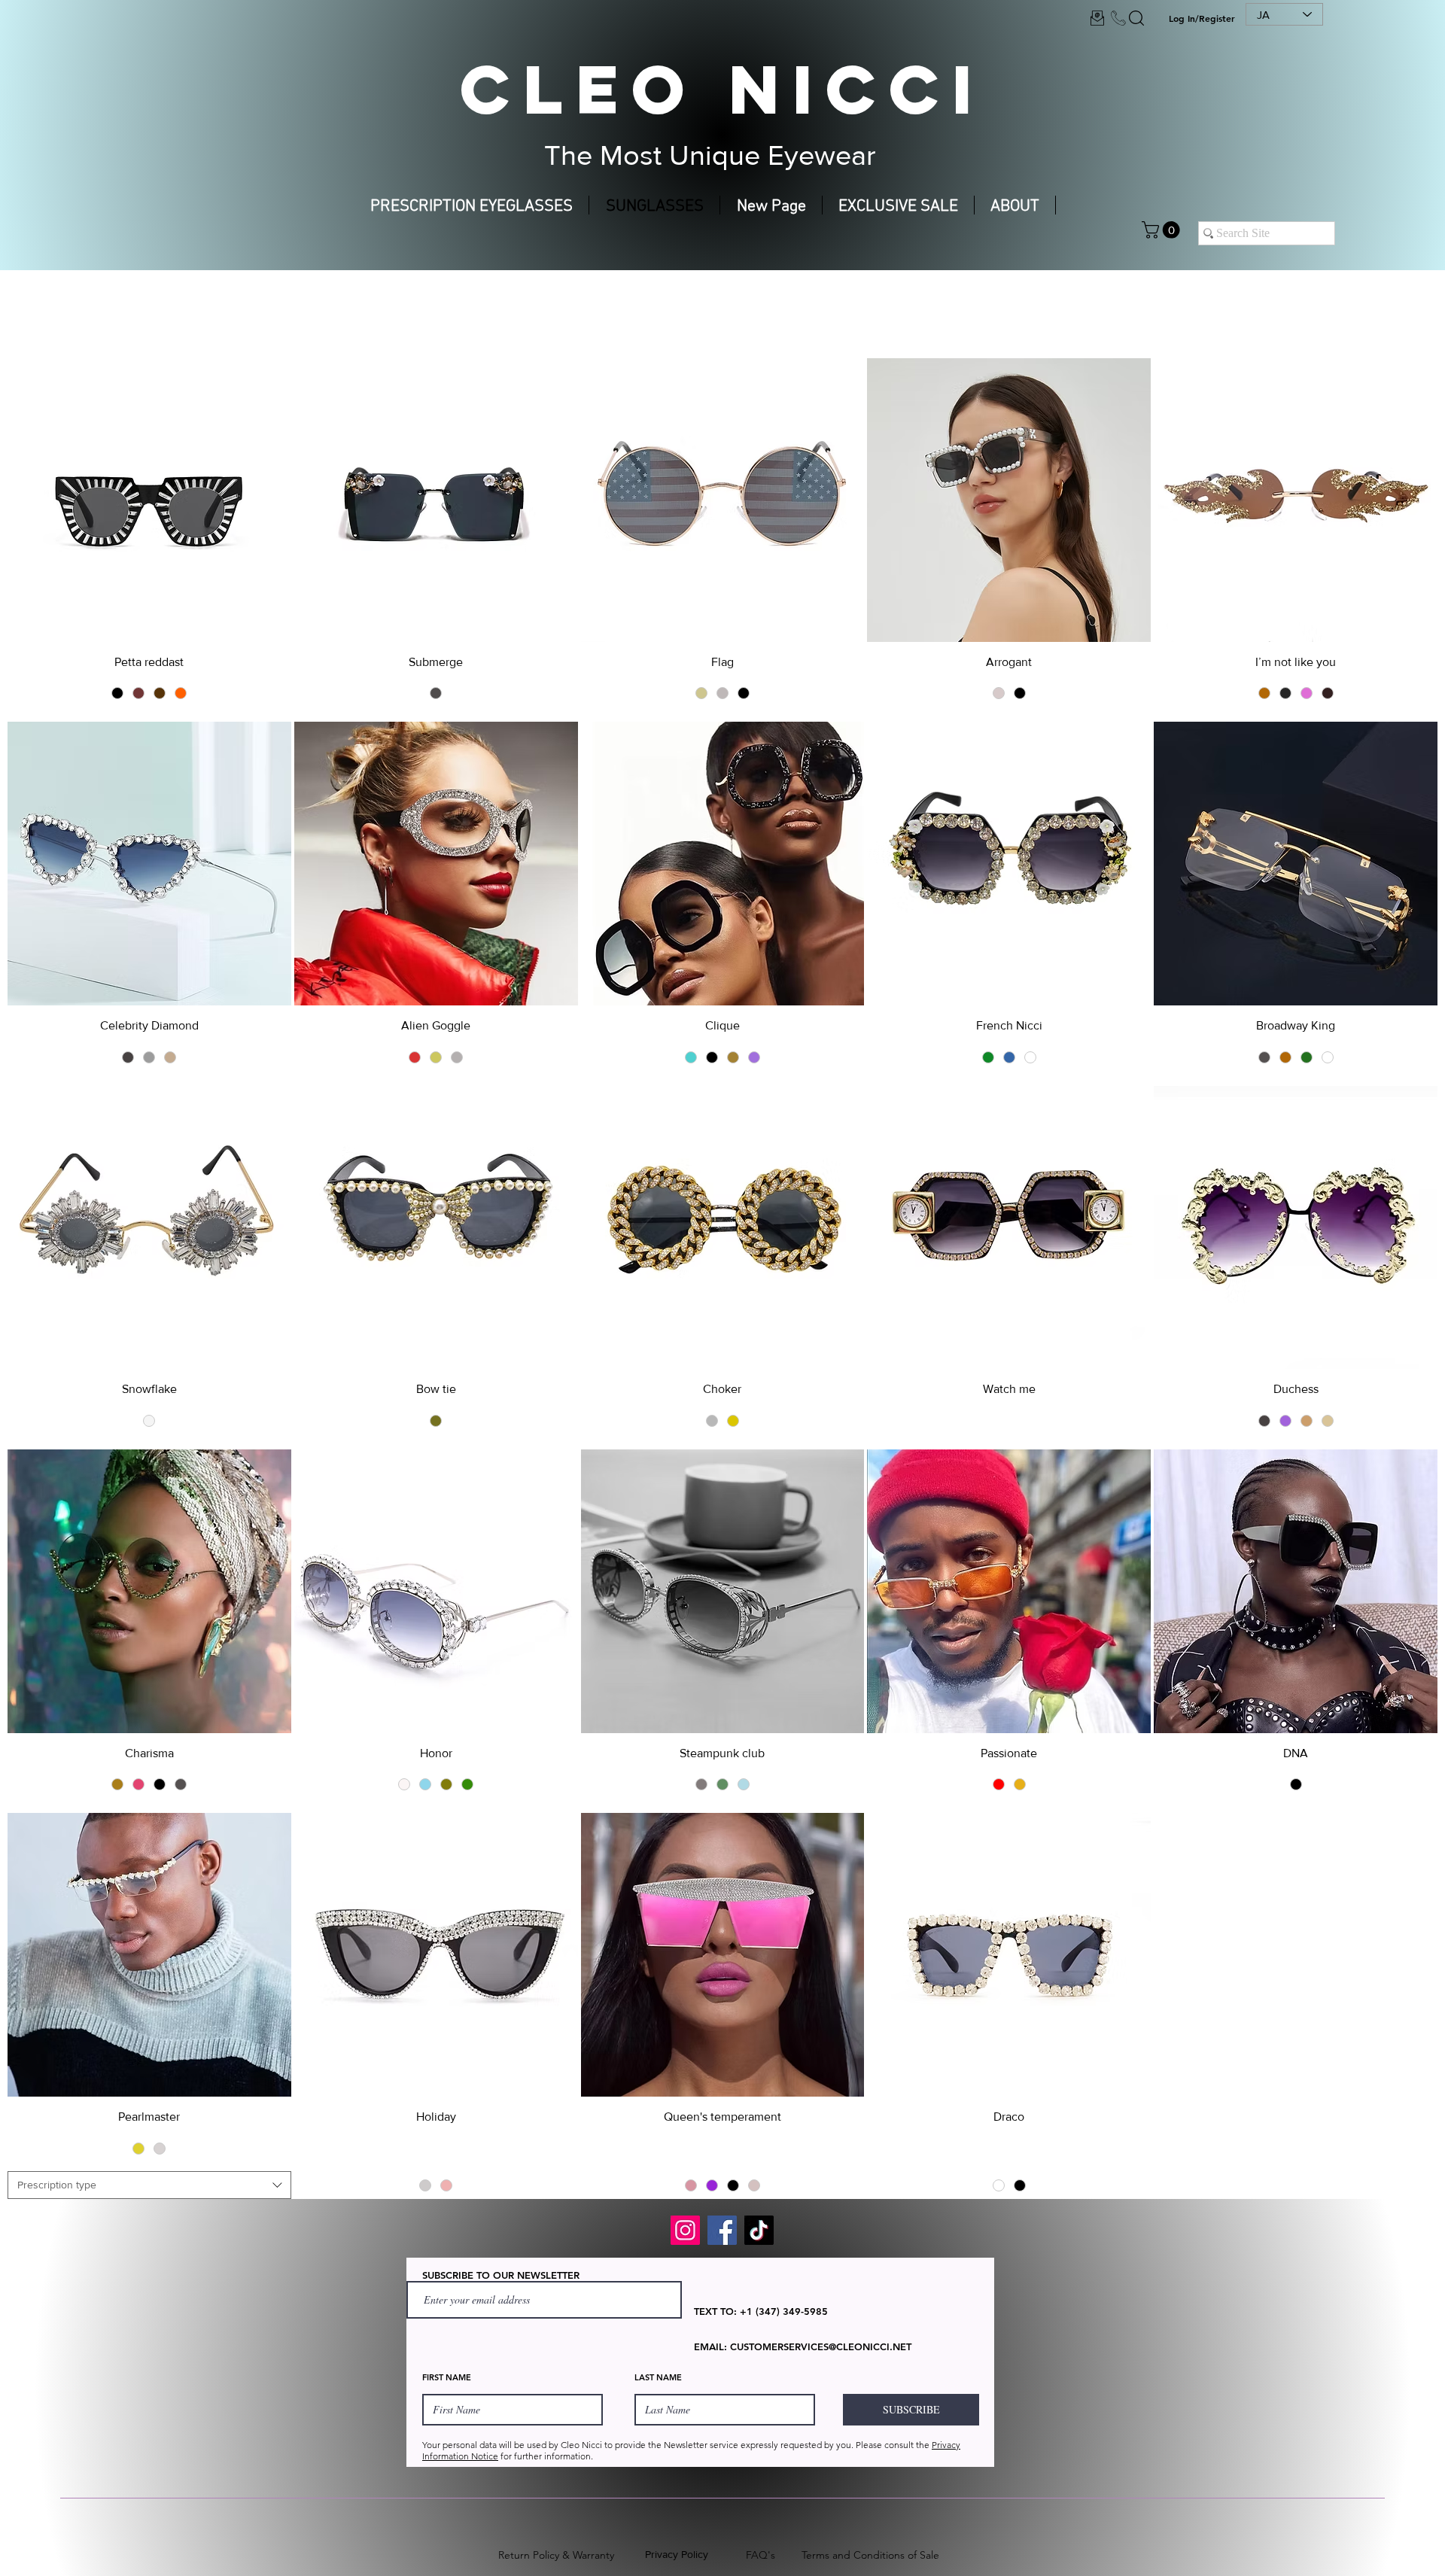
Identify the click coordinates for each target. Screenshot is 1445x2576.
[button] (1163, 230)
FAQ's (761, 2555)
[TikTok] (759, 2230)
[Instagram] (685, 2230)
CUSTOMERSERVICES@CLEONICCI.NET (821, 2346)
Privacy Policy (677, 2554)
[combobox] (149, 2185)
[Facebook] (722, 2230)
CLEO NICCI (722, 89)
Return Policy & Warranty (556, 2555)
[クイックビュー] (149, 500)
